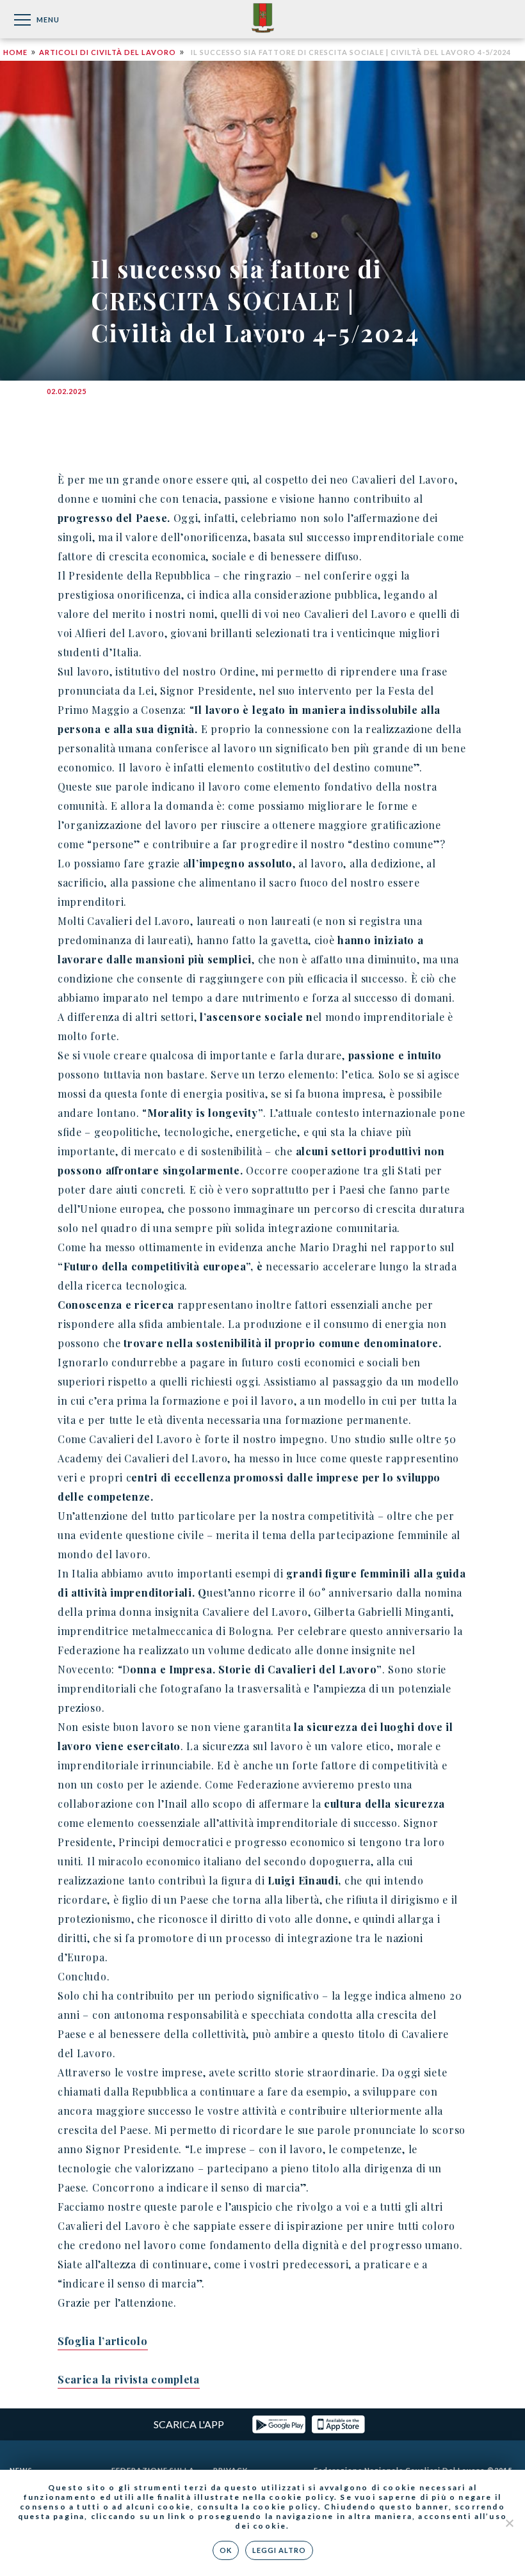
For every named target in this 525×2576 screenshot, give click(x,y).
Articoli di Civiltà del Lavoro (108, 52)
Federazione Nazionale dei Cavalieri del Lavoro (263, 19)
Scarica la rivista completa (129, 2379)
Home (15, 52)
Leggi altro (279, 2550)
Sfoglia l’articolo (103, 2341)
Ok (226, 2550)
